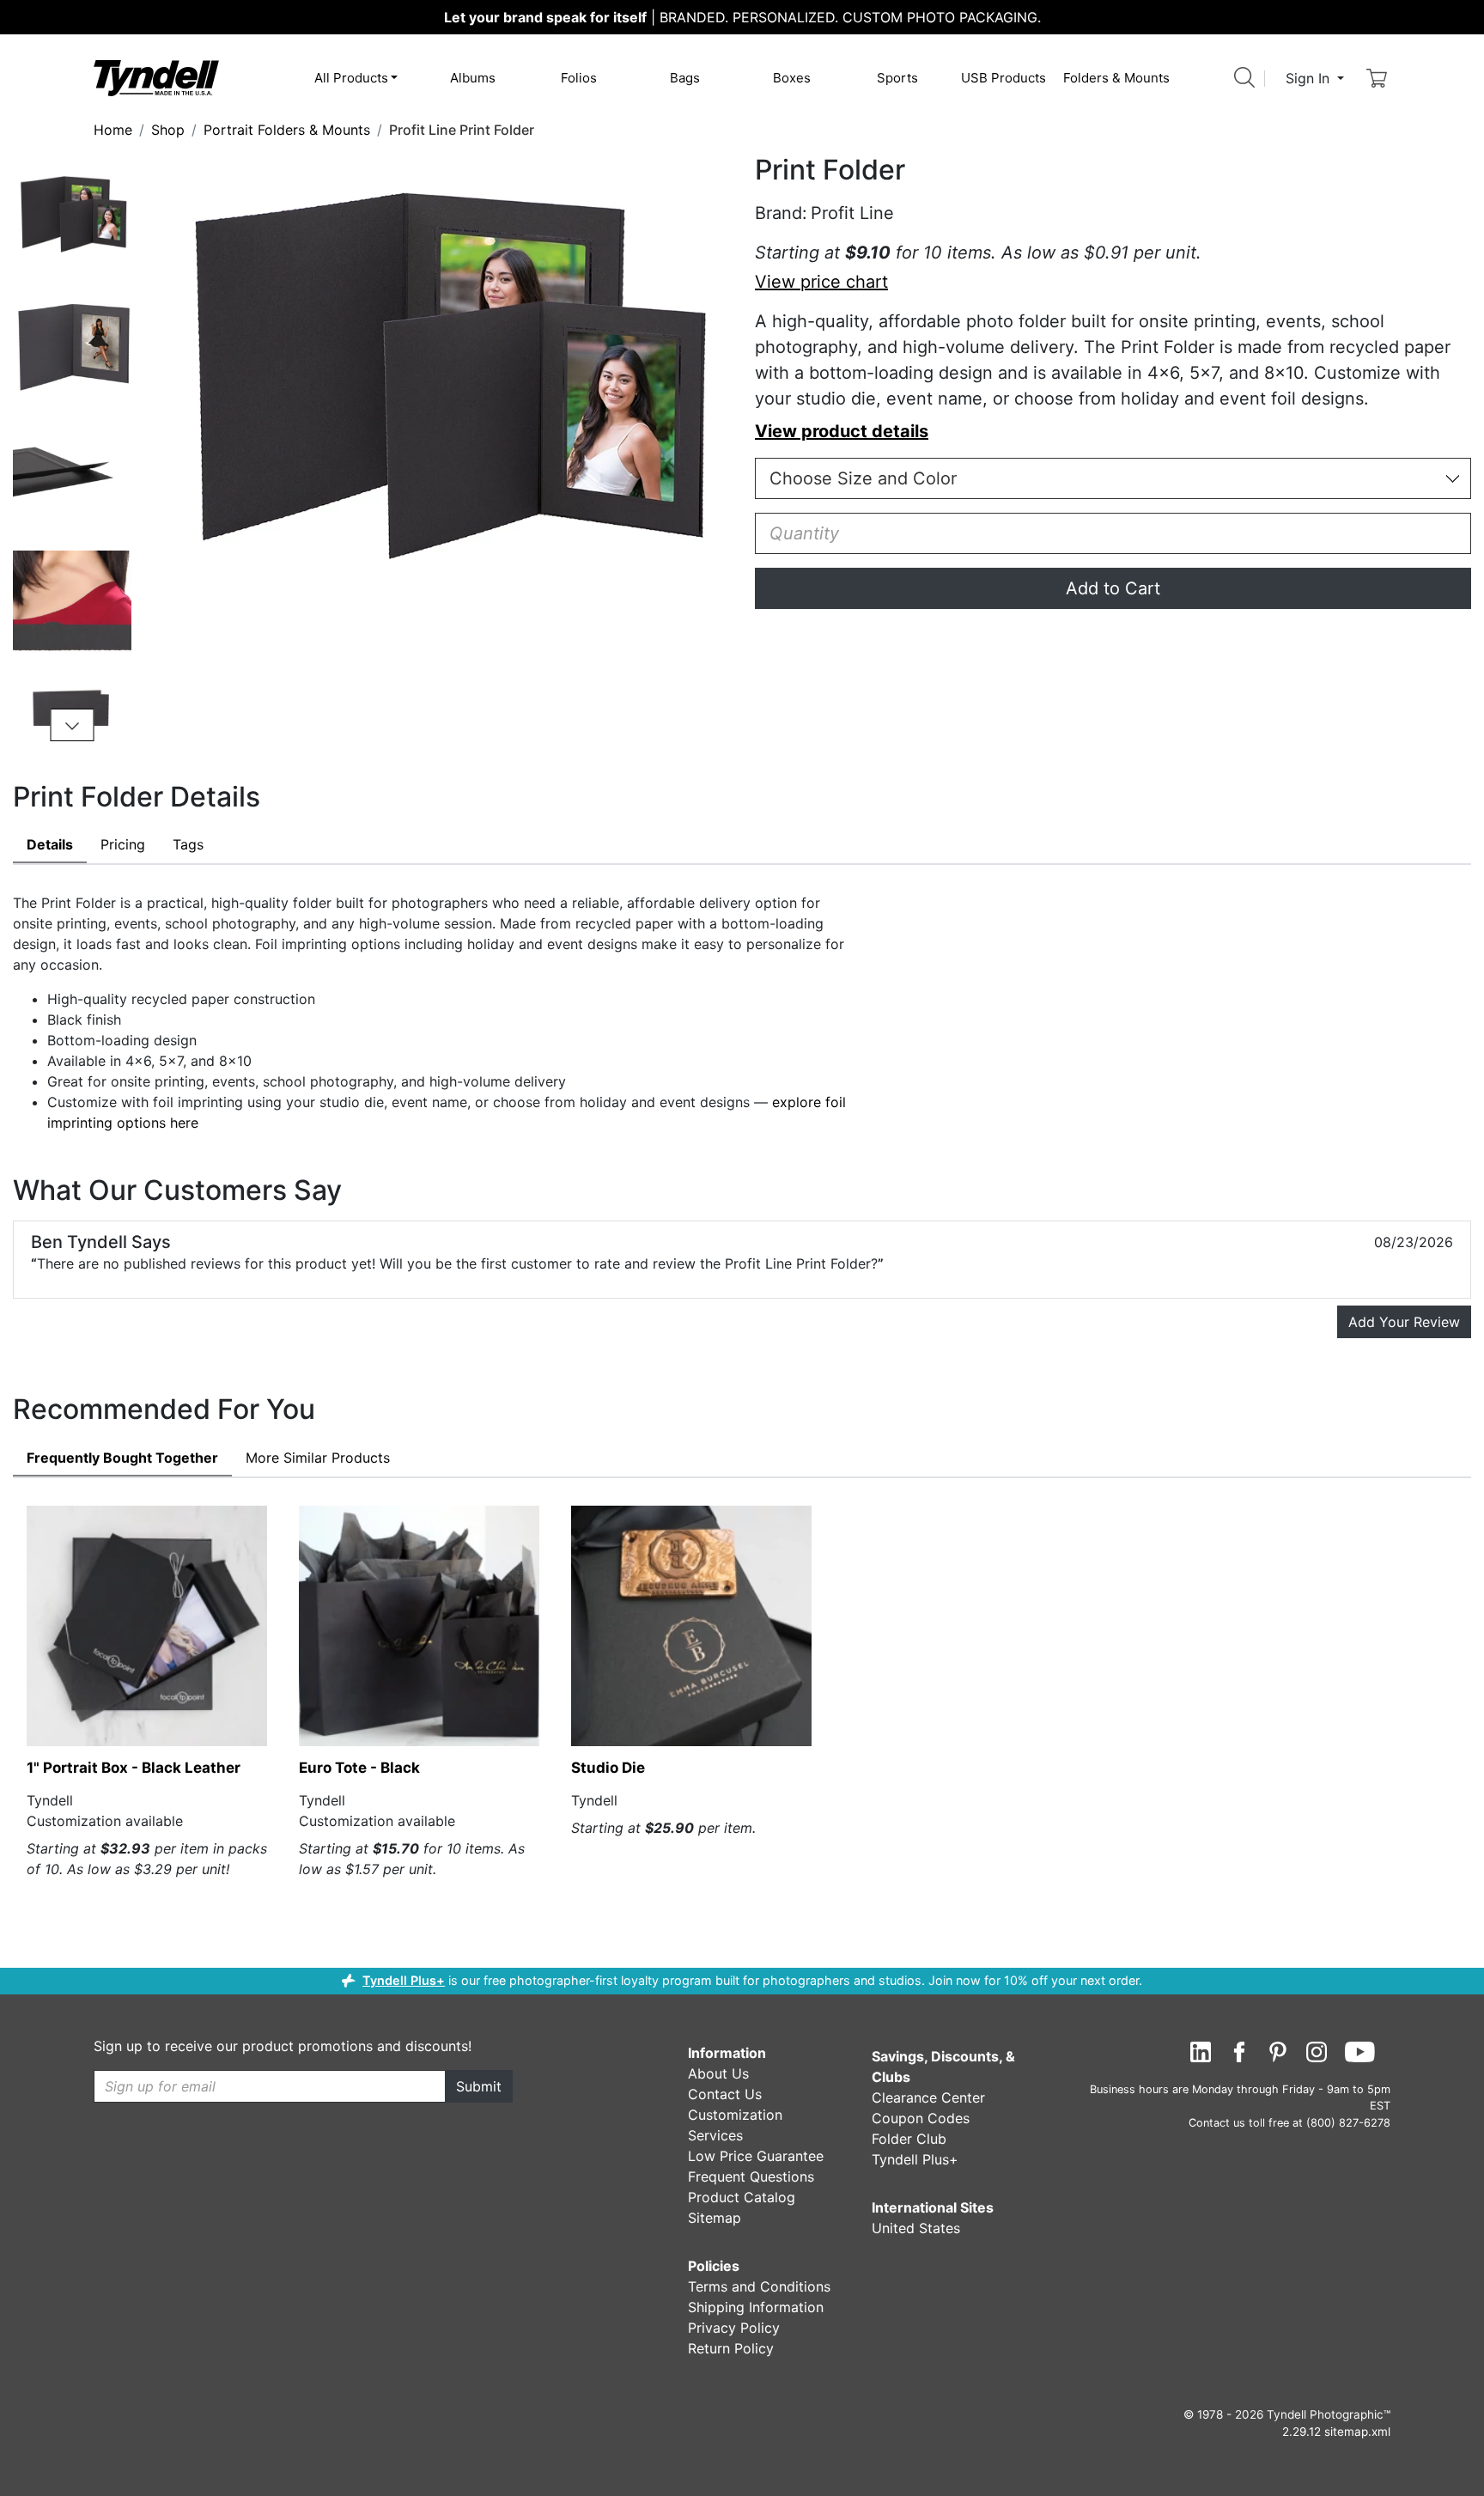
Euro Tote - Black (359, 1768)
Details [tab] (50, 844)
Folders (1116, 78)
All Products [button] (351, 78)
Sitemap (715, 2218)
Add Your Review (1404, 1322)
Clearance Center (928, 2097)
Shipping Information (756, 2307)
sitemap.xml (1357, 2432)
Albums (473, 78)
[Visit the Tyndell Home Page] (156, 77)
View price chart (821, 282)
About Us (718, 2073)
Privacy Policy (734, 2328)
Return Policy (731, 2348)
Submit (479, 2086)
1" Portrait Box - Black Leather (134, 1768)
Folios (579, 78)
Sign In (1310, 78)
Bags (685, 78)
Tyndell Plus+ (404, 1980)
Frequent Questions (751, 2176)
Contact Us (725, 2094)
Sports (897, 78)
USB (1004, 78)
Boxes (792, 78)
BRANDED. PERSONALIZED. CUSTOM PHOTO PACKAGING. (742, 17)
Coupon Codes (921, 2118)
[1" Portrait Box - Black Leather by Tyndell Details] (147, 1626)
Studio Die (608, 1768)
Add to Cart (1113, 588)
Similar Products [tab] (318, 1458)
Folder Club (909, 2139)
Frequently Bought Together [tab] (122, 1458)
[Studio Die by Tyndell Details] (691, 1626)
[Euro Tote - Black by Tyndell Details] (419, 1626)
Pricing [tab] (123, 844)
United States (916, 2228)
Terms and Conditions (759, 2286)
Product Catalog (742, 2197)
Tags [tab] (188, 844)
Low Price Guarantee (756, 2156)
